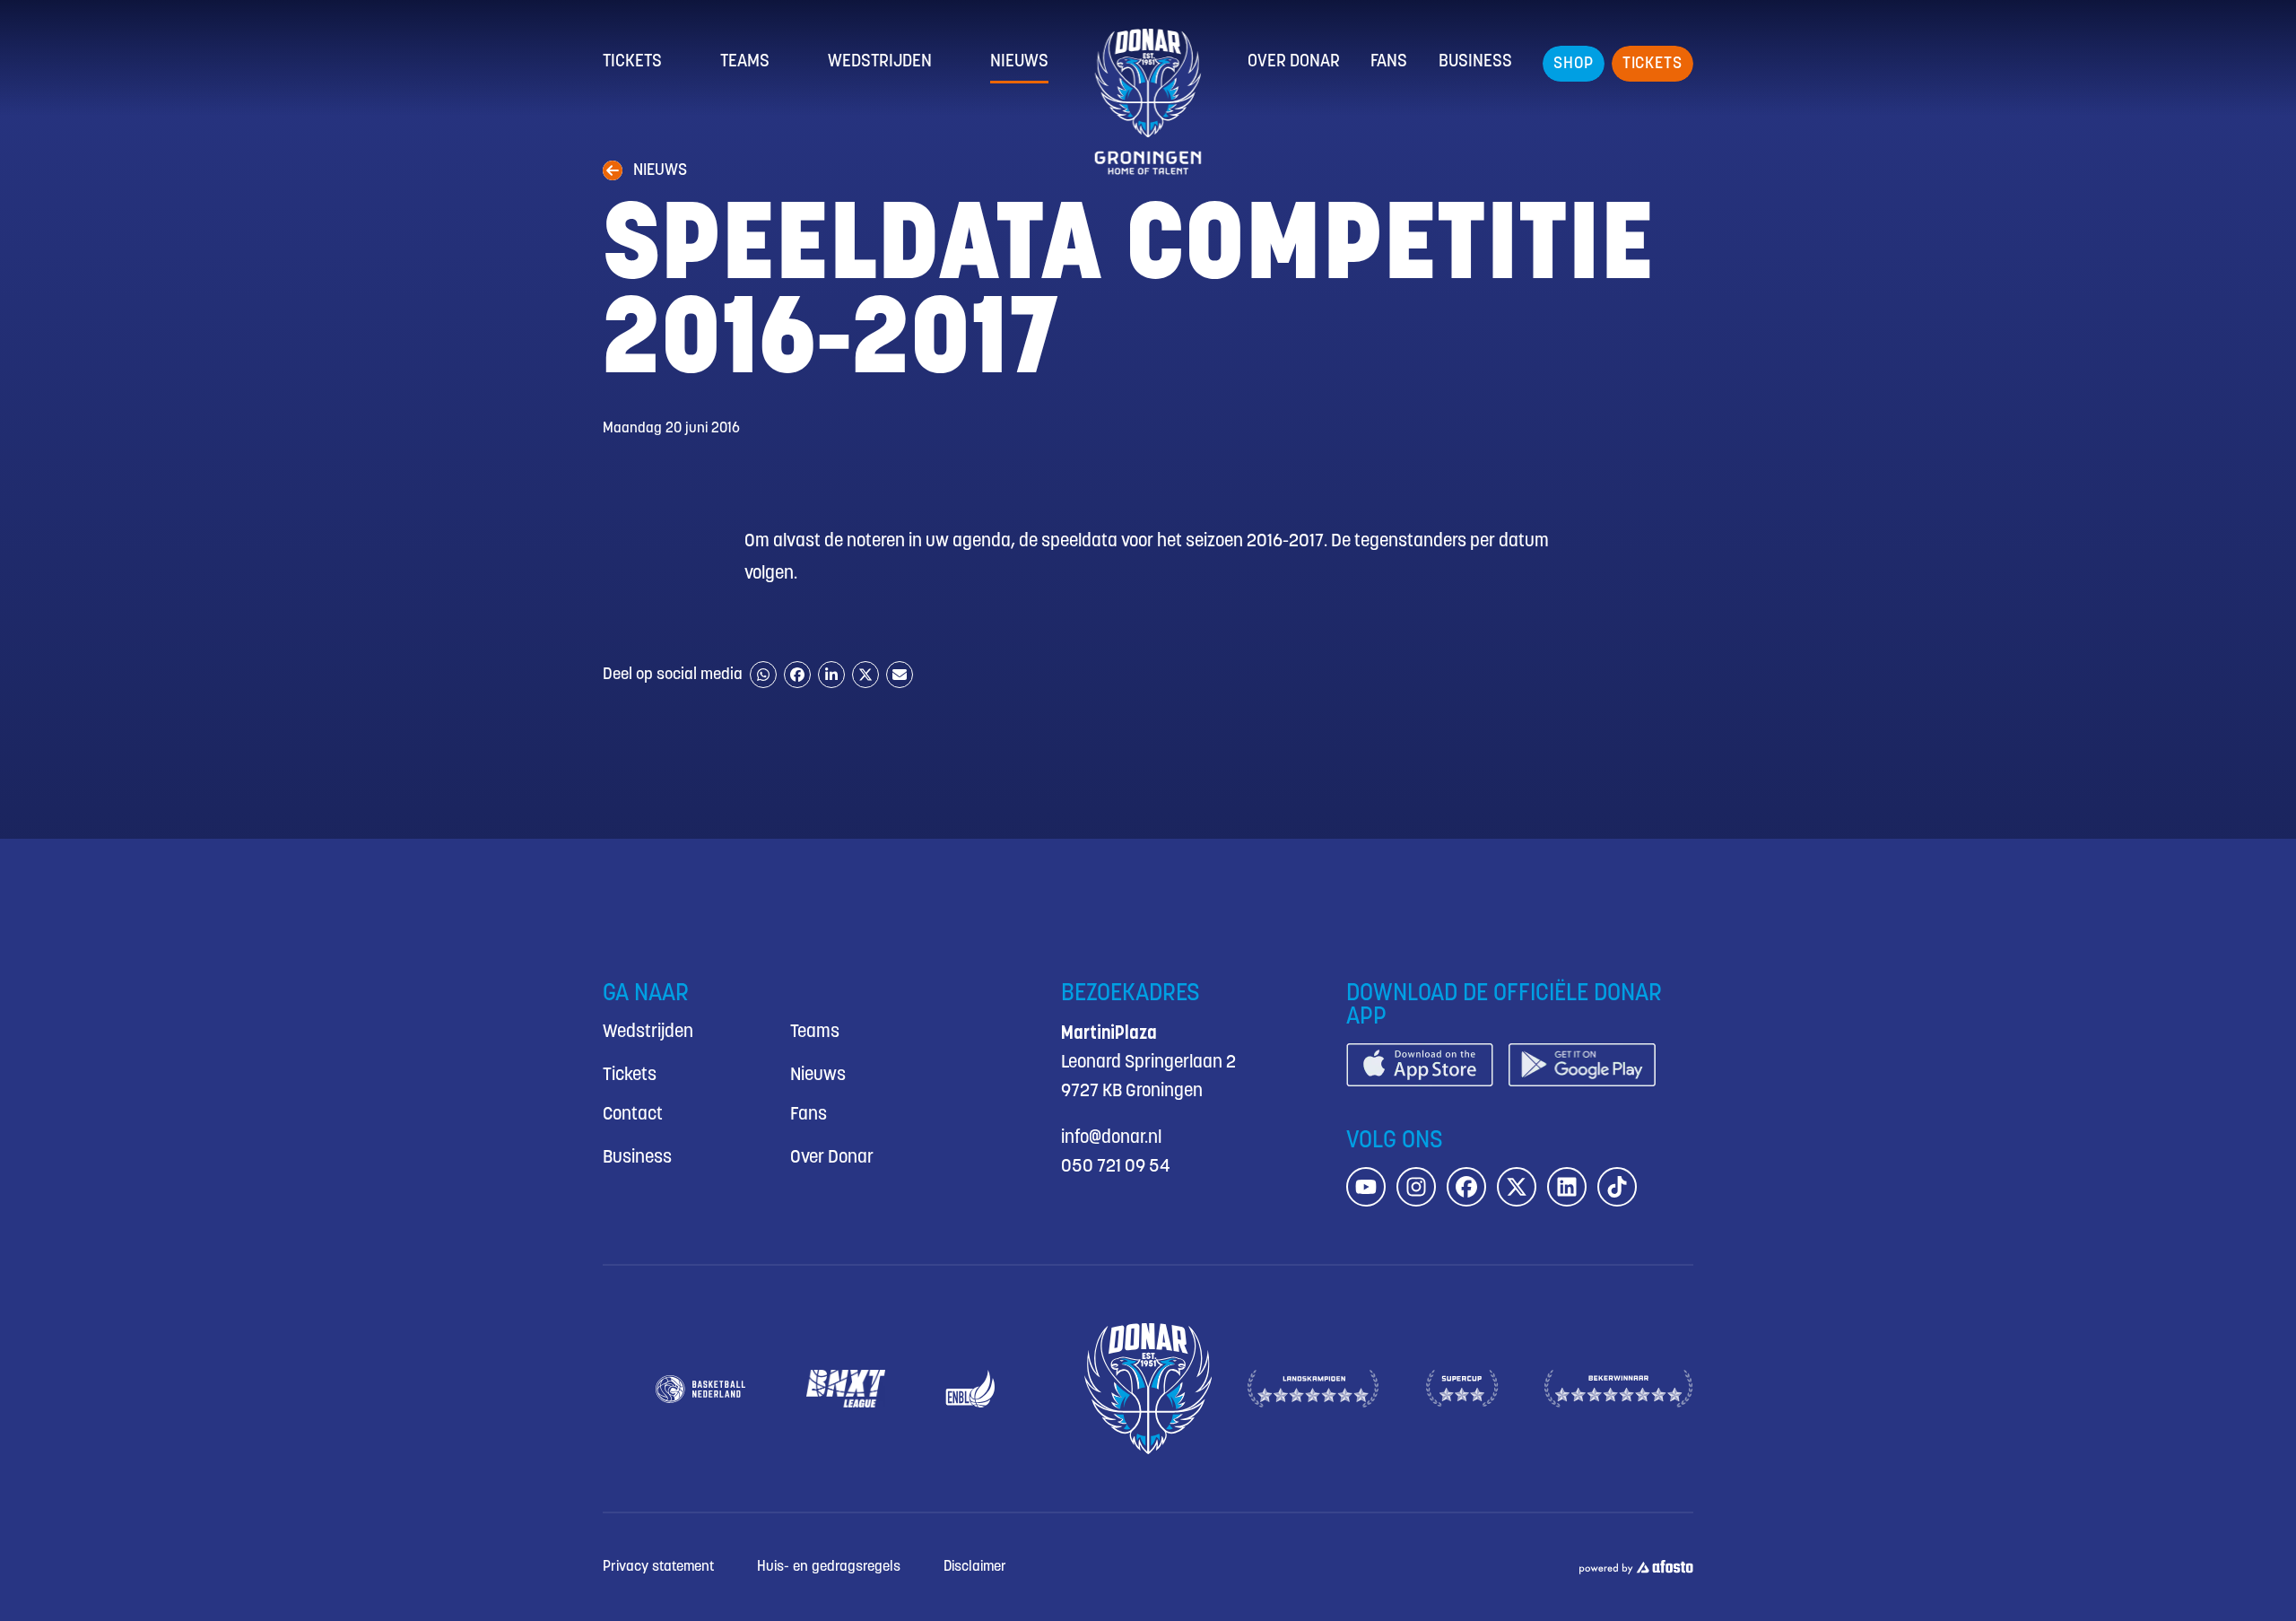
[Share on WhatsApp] (763, 675)
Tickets (632, 62)
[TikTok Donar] (1617, 1187)
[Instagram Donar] (1416, 1187)
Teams (745, 62)
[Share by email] (900, 675)
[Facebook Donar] (1466, 1187)
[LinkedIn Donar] (1567, 1187)
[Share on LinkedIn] (831, 675)
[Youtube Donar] (1366, 1187)
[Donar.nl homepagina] (1148, 102)
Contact (633, 1115)
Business (1475, 62)
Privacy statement (658, 1567)
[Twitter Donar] (1517, 1187)
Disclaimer (975, 1567)
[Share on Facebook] (797, 675)
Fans (1389, 62)
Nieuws (1019, 62)
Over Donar (1294, 62)
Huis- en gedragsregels (829, 1567)
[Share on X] (865, 675)
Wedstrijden (880, 62)
